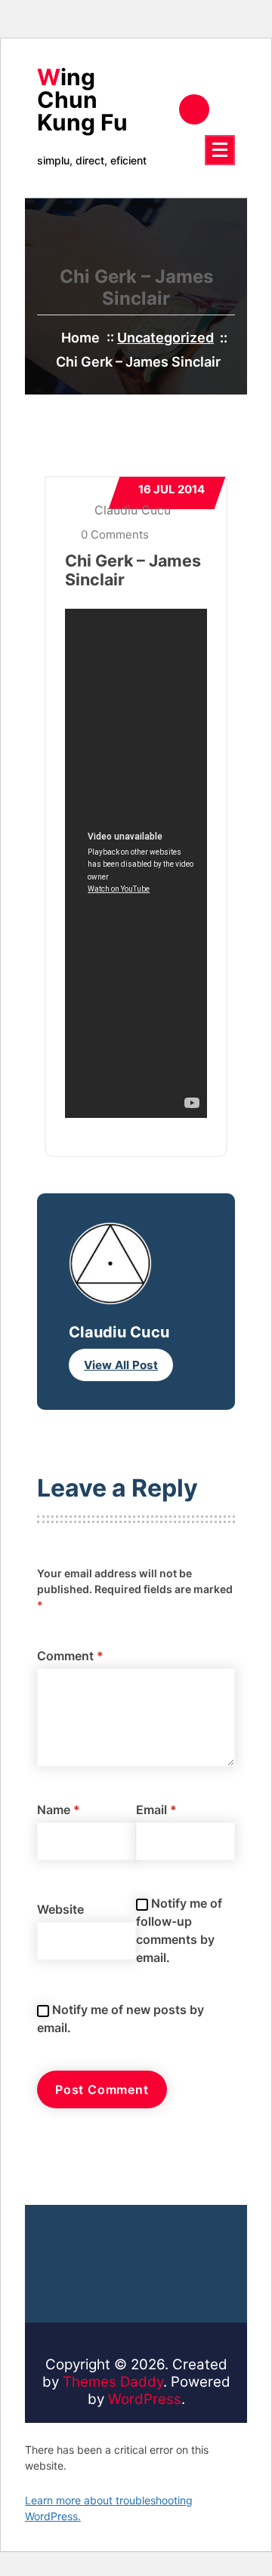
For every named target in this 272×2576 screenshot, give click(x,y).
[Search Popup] (194, 109)
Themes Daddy (113, 2382)
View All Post (121, 1365)
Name (59, 1810)
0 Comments (113, 534)
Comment (70, 1656)
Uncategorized (165, 338)
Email (156, 1810)
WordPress (145, 2399)
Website (60, 1909)
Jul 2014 (172, 489)
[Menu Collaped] (220, 150)
